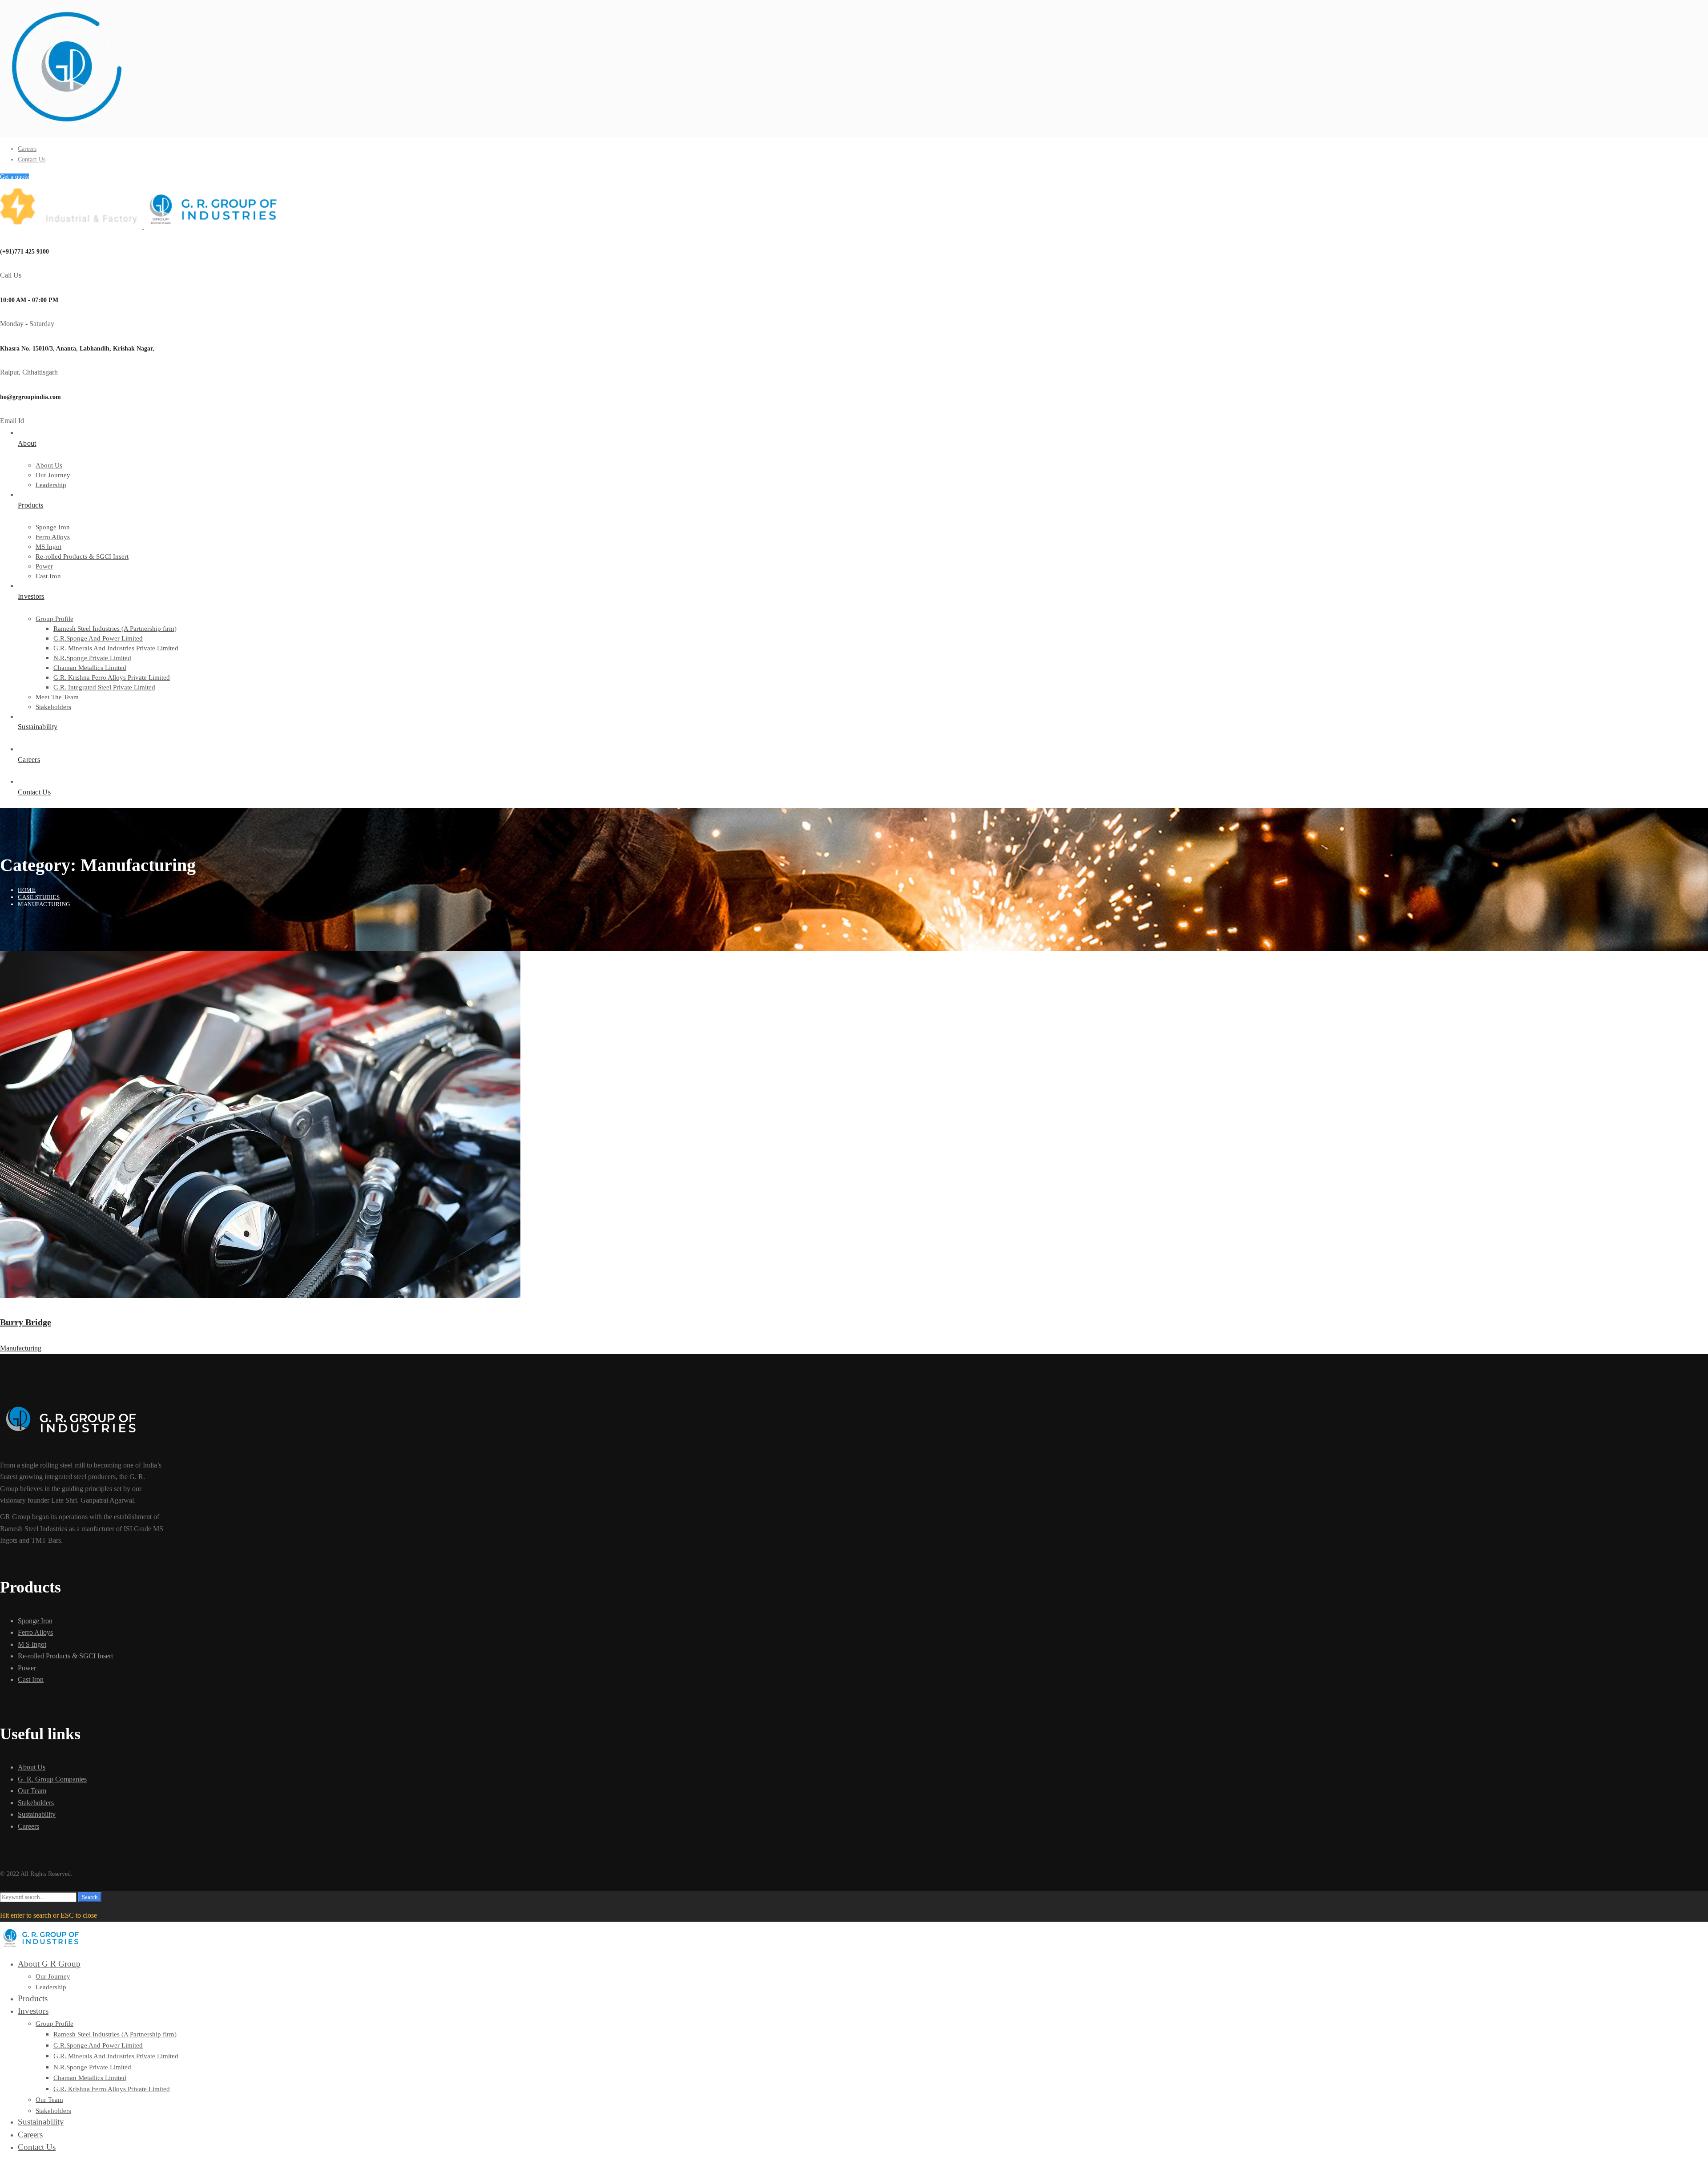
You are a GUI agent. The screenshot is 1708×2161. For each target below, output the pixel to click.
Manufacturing (21, 1348)
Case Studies (39, 897)
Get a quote (14, 177)
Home (27, 890)
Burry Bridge (26, 1322)
